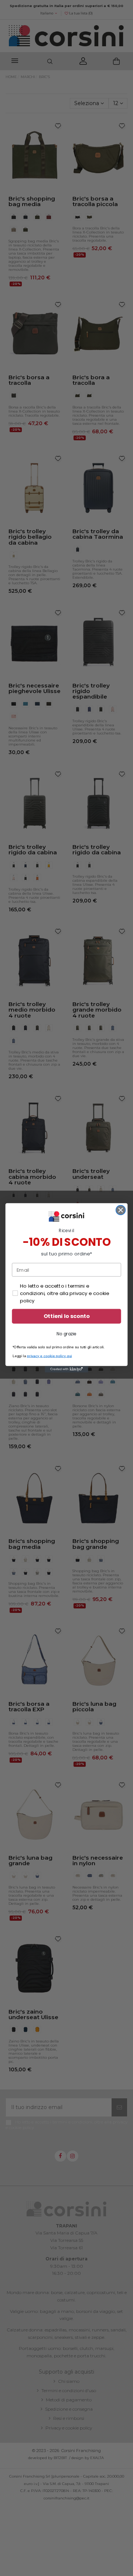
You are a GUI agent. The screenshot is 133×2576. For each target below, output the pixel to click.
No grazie (66, 1334)
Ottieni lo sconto (67, 1317)
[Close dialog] (121, 1210)
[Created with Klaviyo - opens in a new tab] (66, 1369)
